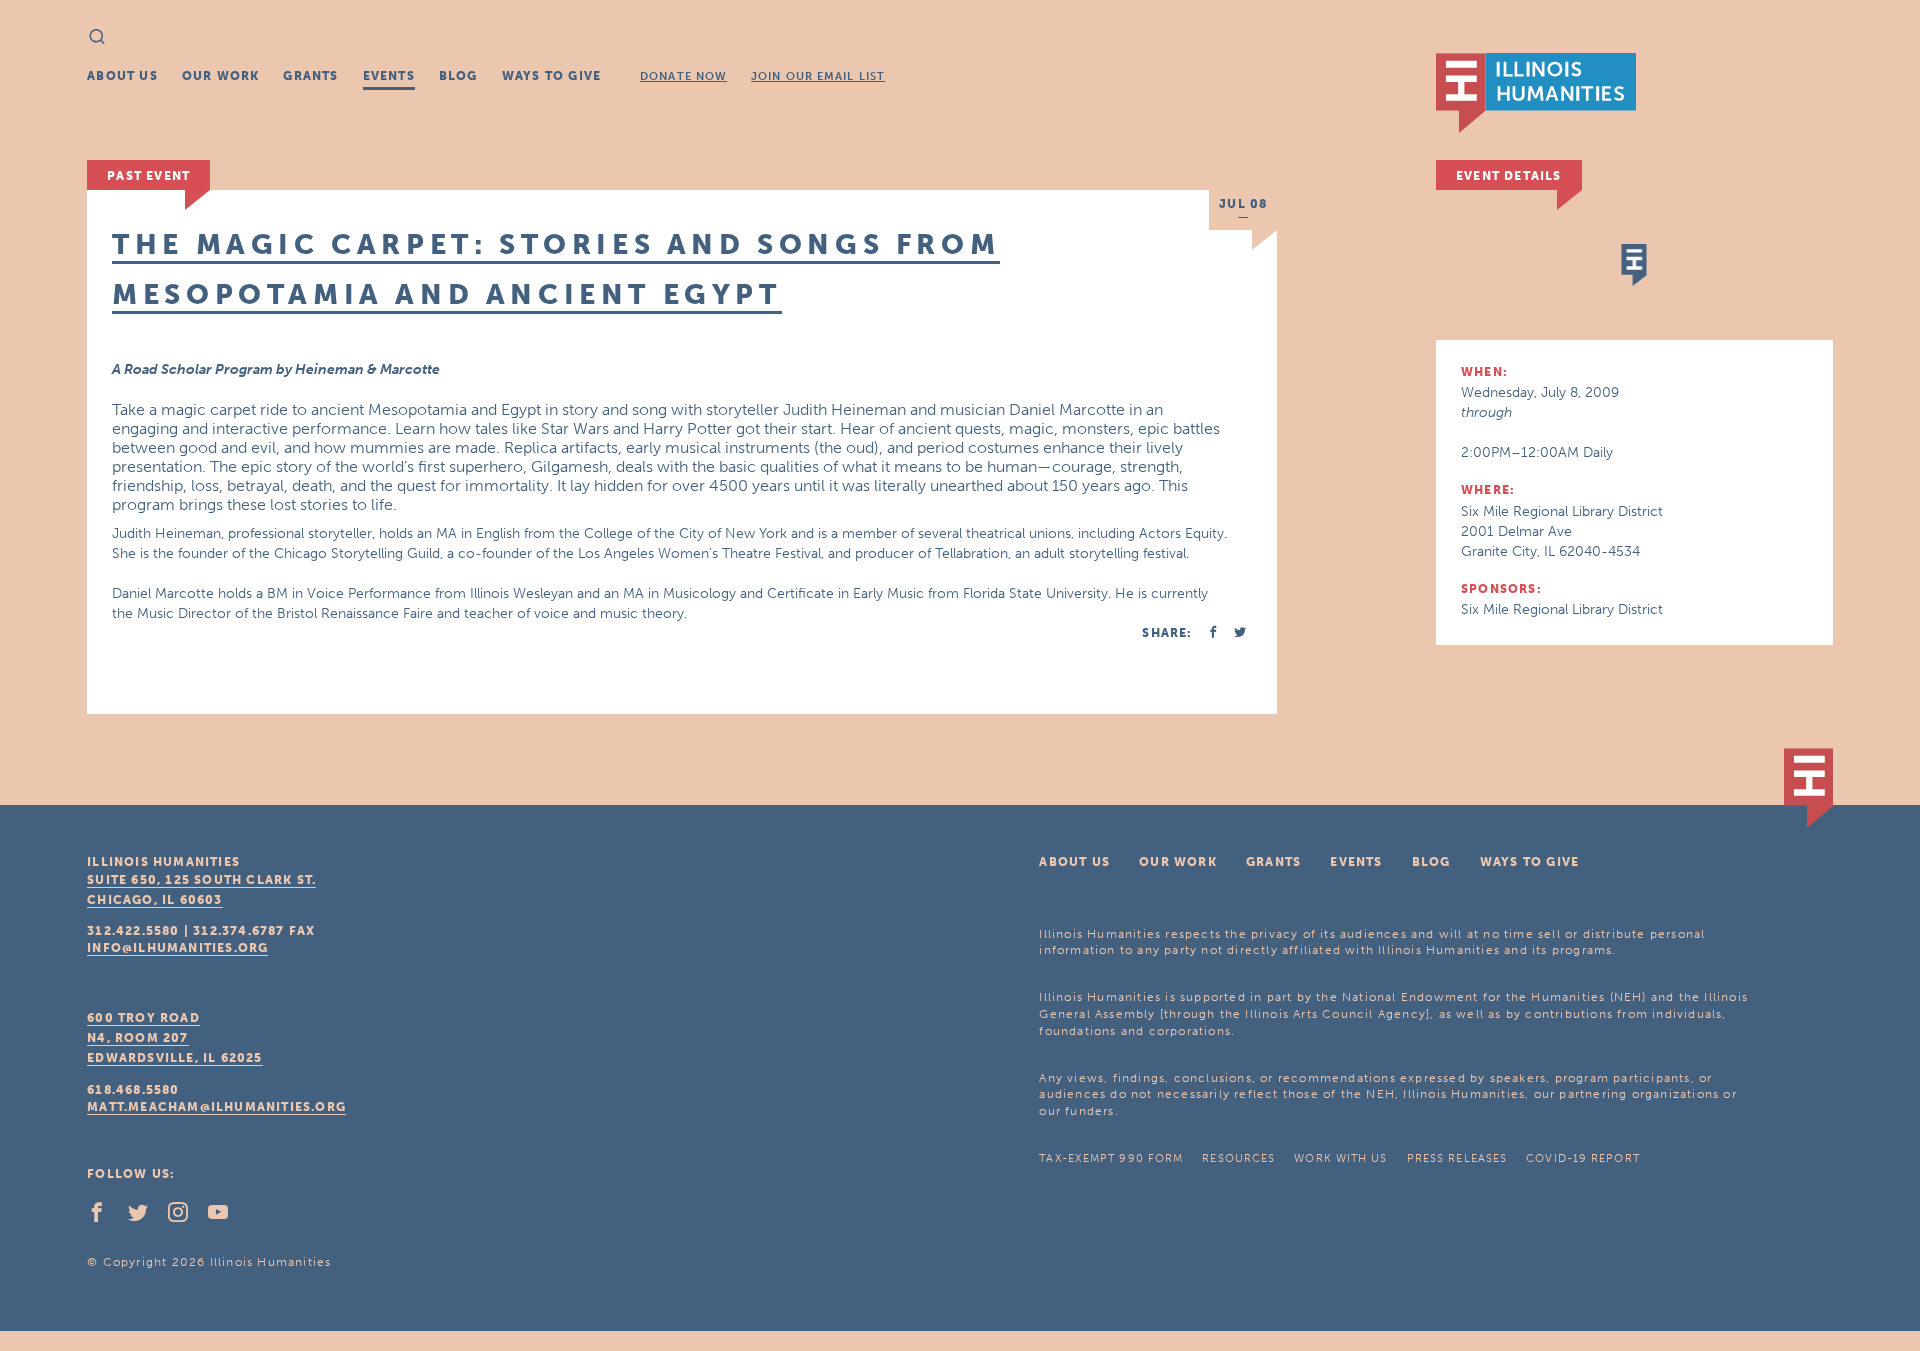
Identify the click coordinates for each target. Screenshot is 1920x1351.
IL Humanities (1536, 93)
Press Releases (1457, 1158)
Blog (458, 76)
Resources (1238, 1158)
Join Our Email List (818, 76)
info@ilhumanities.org (177, 948)
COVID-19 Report (1583, 1158)
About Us (122, 76)
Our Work (221, 76)
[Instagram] (186, 1217)
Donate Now (683, 76)
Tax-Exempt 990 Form (1111, 1158)
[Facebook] (105, 1217)
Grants (310, 76)
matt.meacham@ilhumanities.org (216, 1107)
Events (389, 76)
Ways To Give (551, 76)
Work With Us (1340, 1158)
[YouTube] (226, 1217)
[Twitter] (146, 1217)
